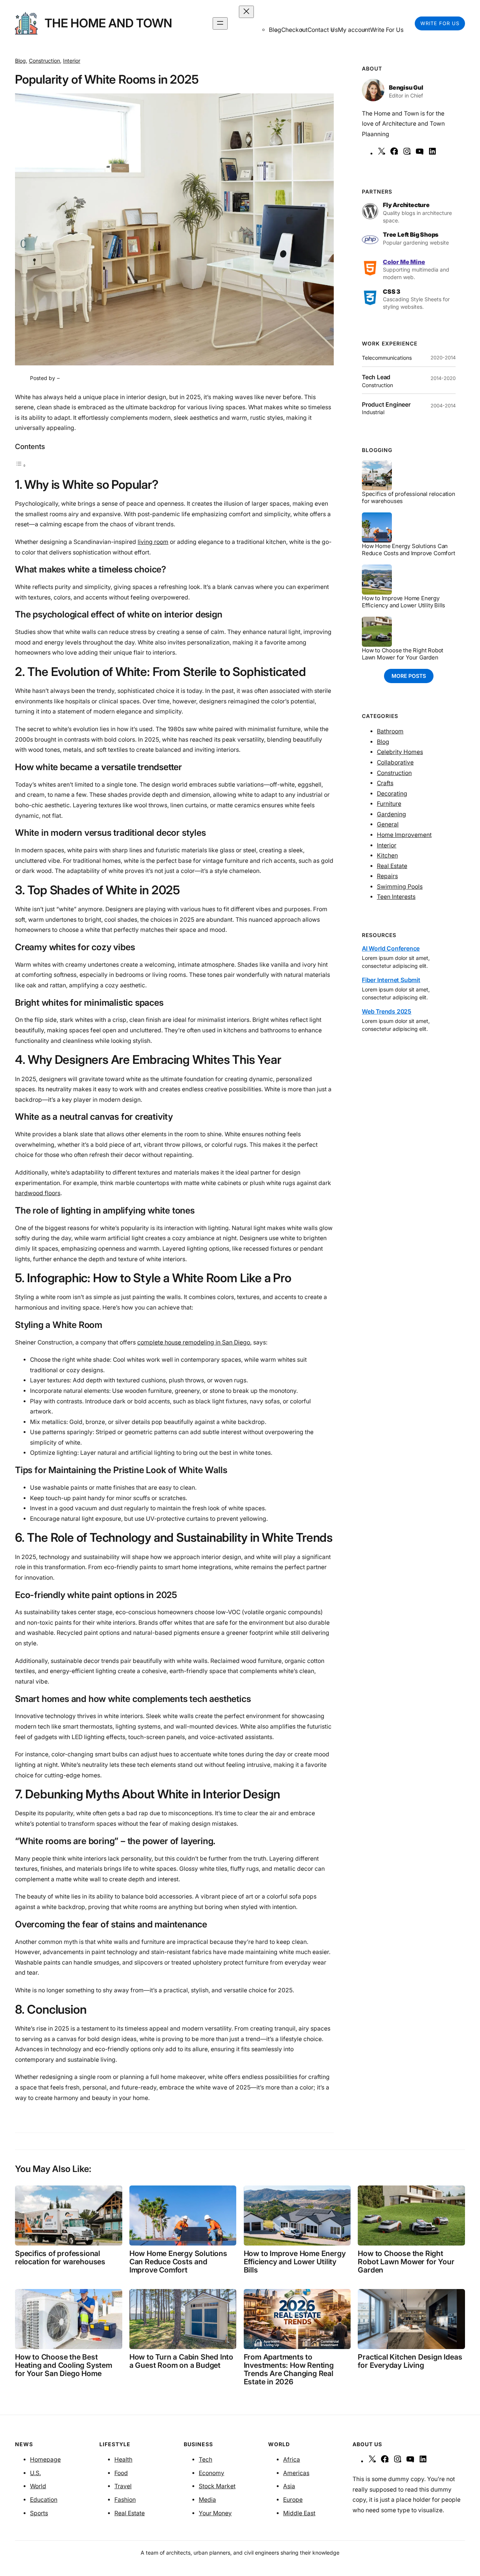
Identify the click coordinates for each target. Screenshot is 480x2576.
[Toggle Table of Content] (21, 465)
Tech (205, 2460)
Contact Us (323, 30)
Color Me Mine (404, 262)
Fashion (125, 2500)
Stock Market (217, 2486)
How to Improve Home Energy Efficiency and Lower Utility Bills (403, 602)
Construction (44, 61)
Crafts (385, 783)
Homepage (45, 2460)
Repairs (387, 876)
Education (44, 2500)
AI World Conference (391, 949)
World (38, 2486)
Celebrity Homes (400, 752)
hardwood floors (38, 1193)
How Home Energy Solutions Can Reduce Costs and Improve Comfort (409, 550)
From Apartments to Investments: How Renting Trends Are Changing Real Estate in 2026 (289, 2369)
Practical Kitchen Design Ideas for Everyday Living (410, 2361)
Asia (289, 2486)
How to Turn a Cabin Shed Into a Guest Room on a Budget (181, 2361)
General (388, 824)
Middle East (299, 2513)
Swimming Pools (400, 887)
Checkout (294, 30)
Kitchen (387, 855)
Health (123, 2460)
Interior (72, 61)
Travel (123, 2486)
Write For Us (387, 30)
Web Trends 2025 (387, 1012)
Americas (296, 2473)
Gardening (391, 814)
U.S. (35, 2473)
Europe (293, 2500)
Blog (20, 61)
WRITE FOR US (440, 23)
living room (153, 542)
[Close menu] (246, 12)
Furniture (389, 804)
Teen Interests (396, 897)
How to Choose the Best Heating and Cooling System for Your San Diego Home (64, 2365)
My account (354, 30)
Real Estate (392, 866)
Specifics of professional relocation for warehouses (409, 498)
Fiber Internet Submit (391, 980)
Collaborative (395, 762)
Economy (211, 2473)
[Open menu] (220, 23)
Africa (292, 2460)
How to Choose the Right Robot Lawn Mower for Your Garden (403, 654)
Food (121, 2473)
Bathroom (390, 731)
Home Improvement (404, 835)
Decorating (392, 794)
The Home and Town (108, 23)
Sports (39, 2513)
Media (207, 2500)
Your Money (215, 2513)
